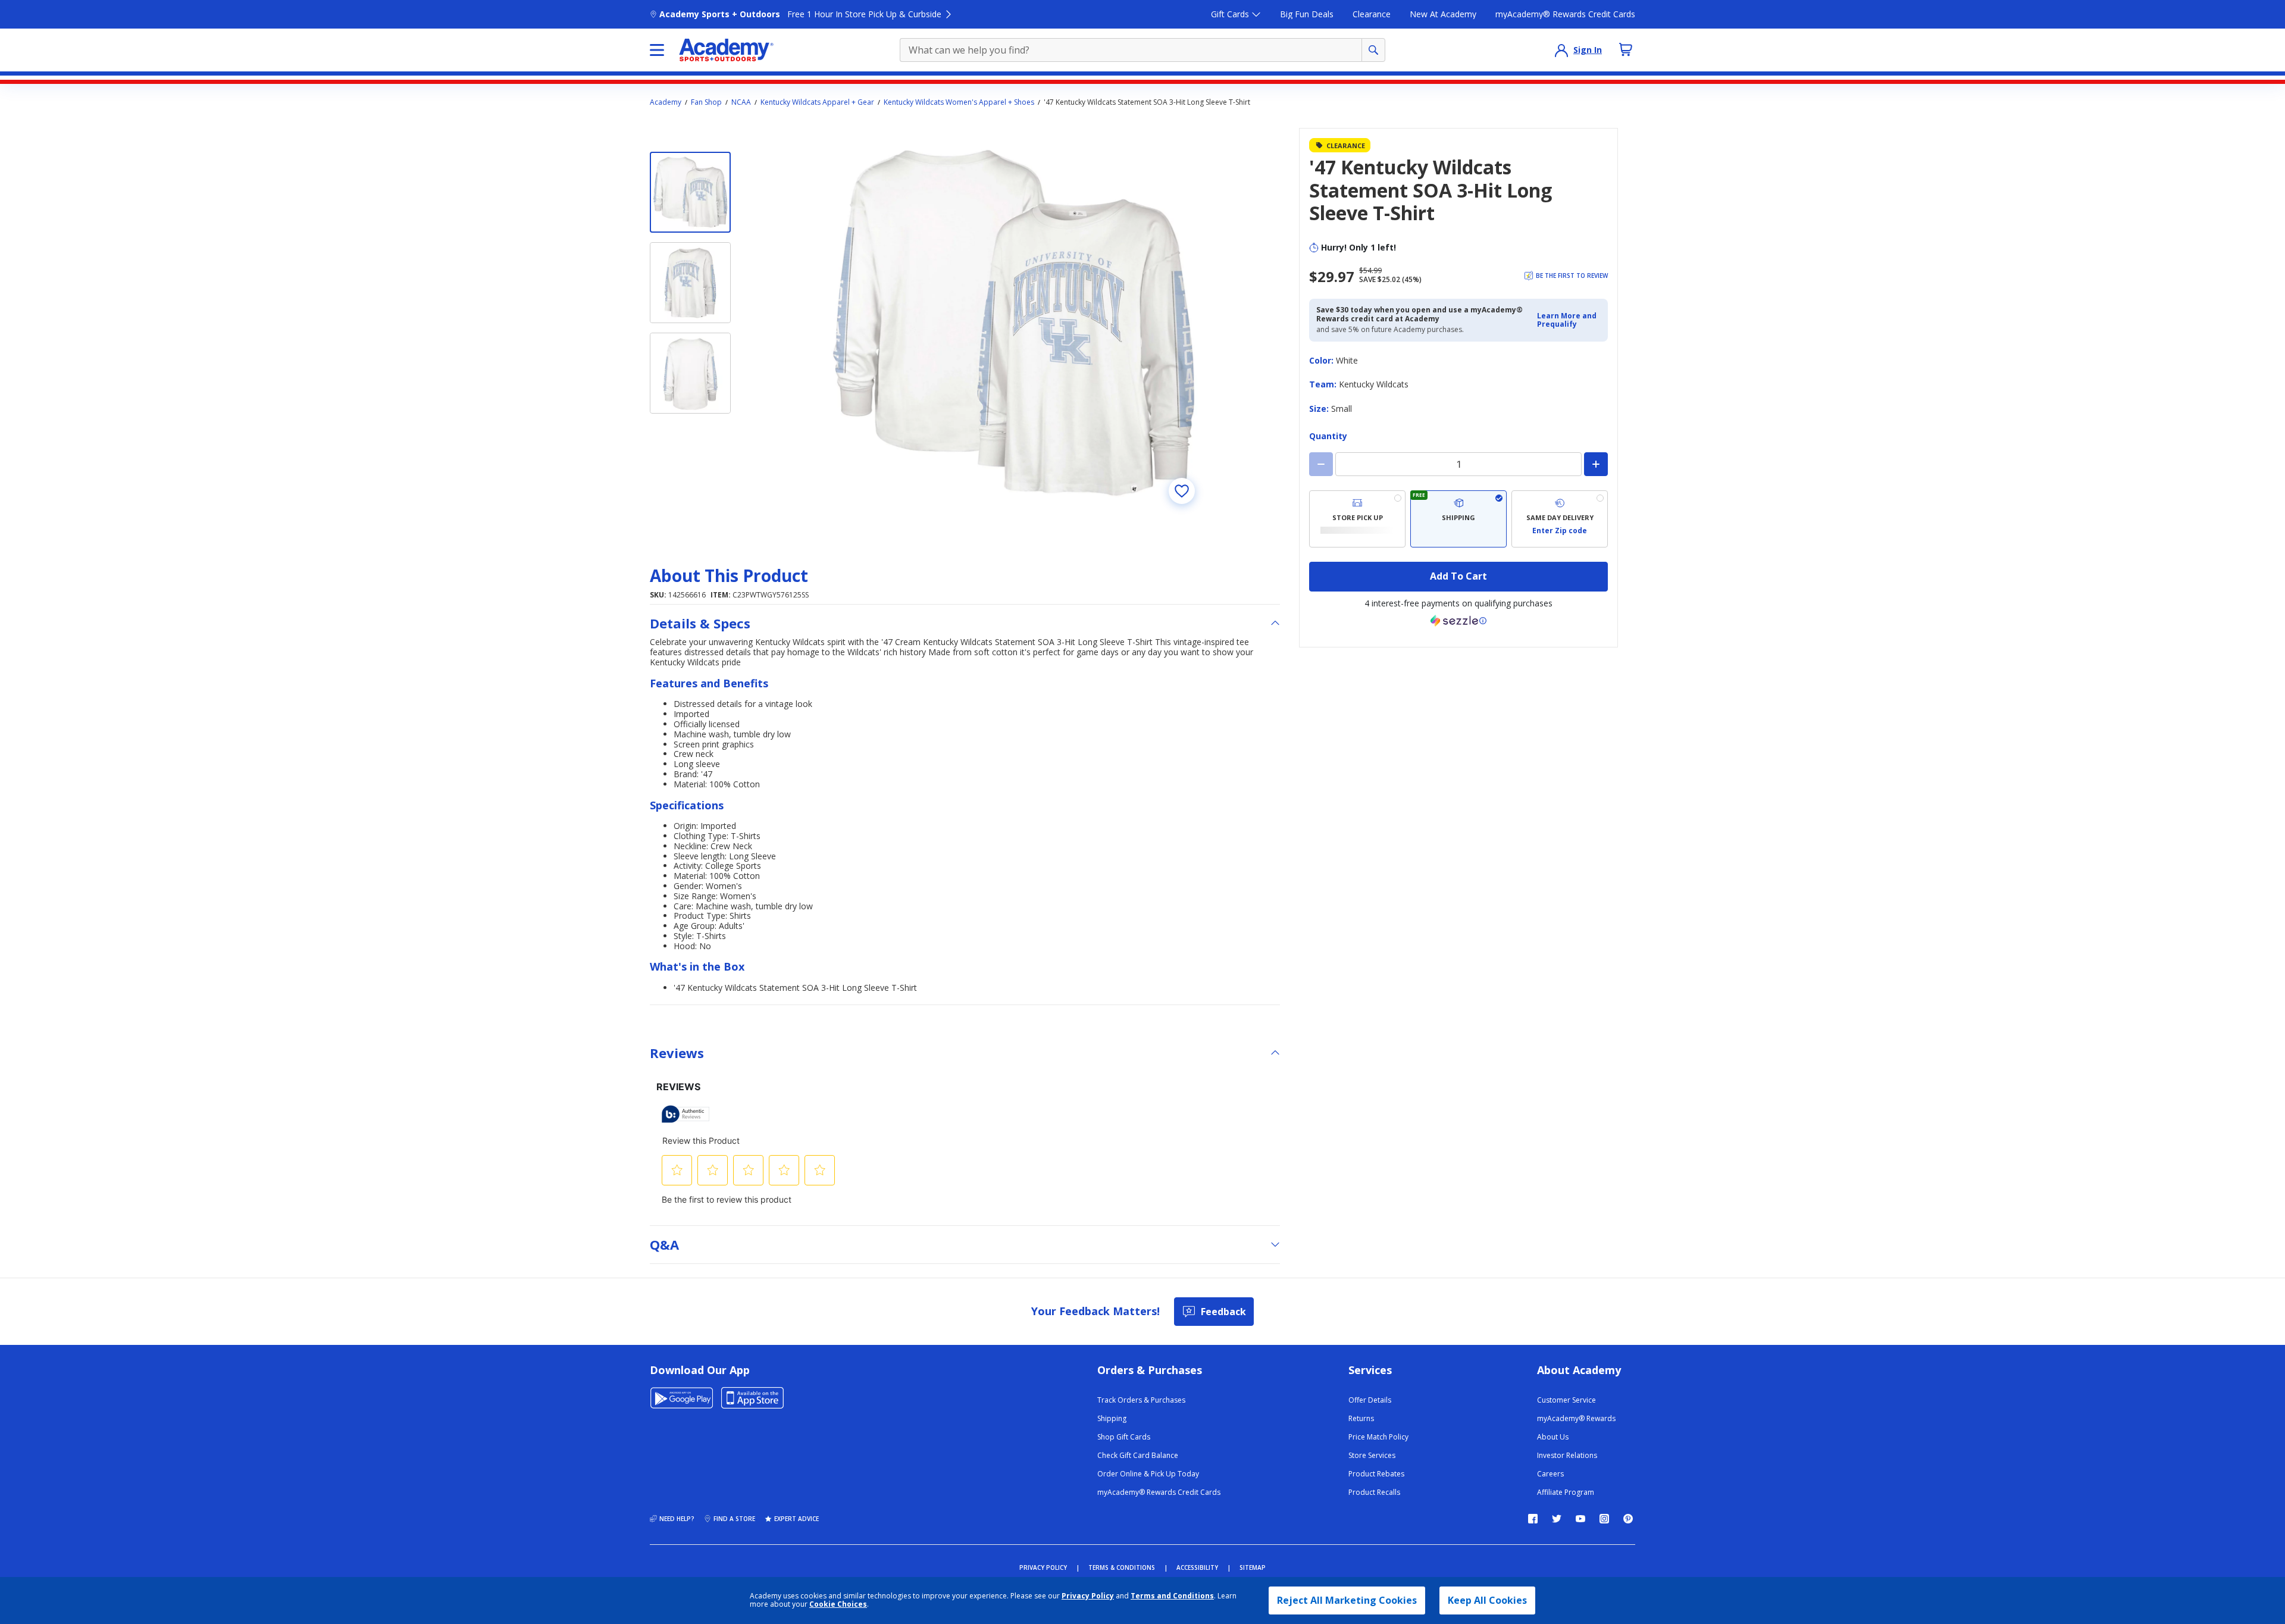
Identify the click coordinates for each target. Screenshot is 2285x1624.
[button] (1569, 320)
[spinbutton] (1458, 464)
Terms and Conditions (1172, 1596)
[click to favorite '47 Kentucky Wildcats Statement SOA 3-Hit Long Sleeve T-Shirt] (1182, 491)
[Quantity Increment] (1596, 464)
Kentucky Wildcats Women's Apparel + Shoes (959, 102)
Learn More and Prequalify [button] (1567, 320)
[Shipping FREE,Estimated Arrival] (1458, 519)
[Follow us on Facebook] (1533, 1519)
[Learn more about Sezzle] (1458, 621)
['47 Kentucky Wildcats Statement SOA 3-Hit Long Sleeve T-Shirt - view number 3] (690, 373)
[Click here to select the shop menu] (657, 50)
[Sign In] (1561, 50)
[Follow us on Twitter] (1557, 1519)
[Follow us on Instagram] (1604, 1519)
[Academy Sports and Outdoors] (726, 50)
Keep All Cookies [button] (1487, 1600)
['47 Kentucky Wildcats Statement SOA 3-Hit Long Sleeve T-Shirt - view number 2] (690, 283)
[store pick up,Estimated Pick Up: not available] (1357, 519)
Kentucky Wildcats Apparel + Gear (817, 102)
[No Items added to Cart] (1626, 49)
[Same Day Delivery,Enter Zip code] (1560, 519)
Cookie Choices (838, 1604)
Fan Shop (706, 102)
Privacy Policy (1088, 1596)
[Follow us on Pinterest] (1628, 1519)
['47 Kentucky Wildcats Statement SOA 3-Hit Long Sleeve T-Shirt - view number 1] (690, 192)
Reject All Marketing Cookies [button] (1347, 1600)
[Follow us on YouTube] (1580, 1519)
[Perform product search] (1373, 50)
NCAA (741, 102)
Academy (666, 102)
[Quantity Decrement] (1321, 464)
